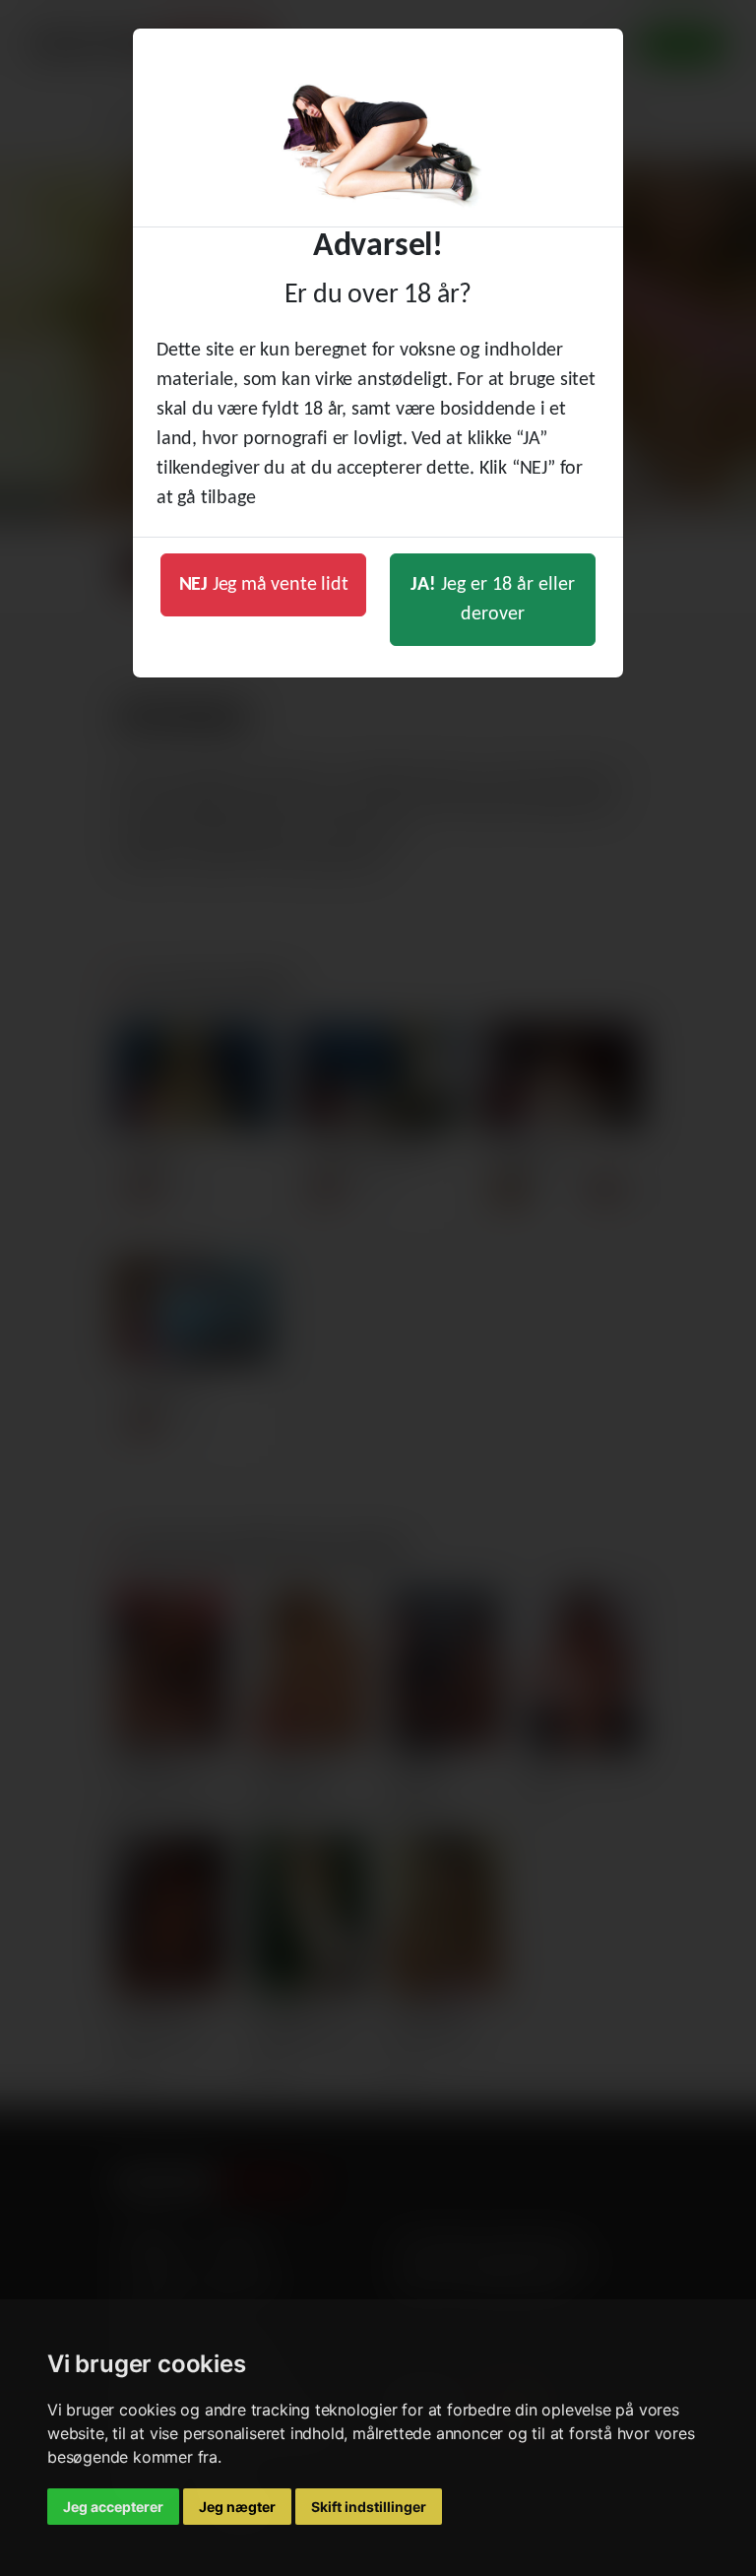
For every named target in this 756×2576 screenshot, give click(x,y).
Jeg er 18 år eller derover (493, 600)
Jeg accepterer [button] (113, 2507)
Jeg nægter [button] (237, 2507)
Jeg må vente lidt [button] (264, 585)
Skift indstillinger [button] (369, 2507)
